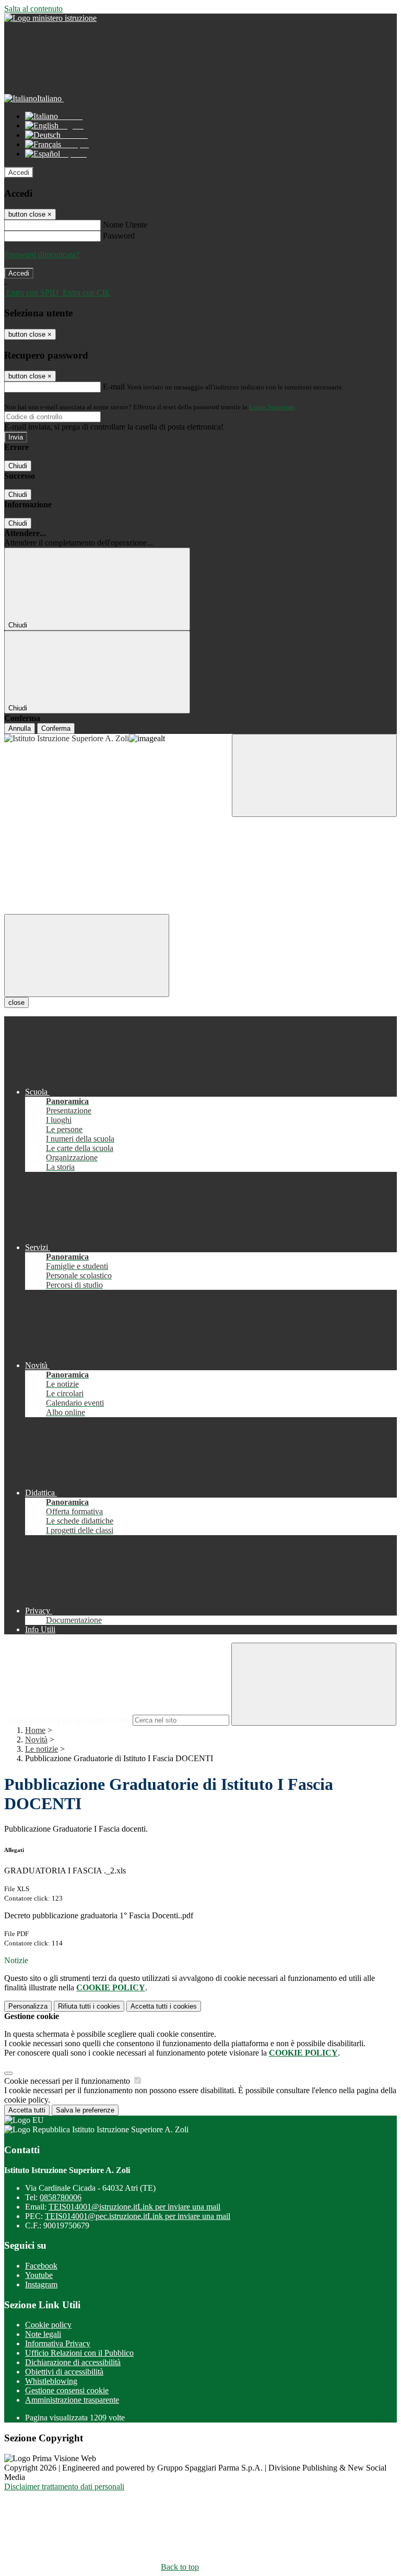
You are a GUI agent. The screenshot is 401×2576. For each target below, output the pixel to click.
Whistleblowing (51, 2381)
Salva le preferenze (85, 2110)
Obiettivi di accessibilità (64, 2372)
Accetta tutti (164, 2006)
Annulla (20, 728)
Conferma (56, 728)
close (16, 1002)
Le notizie (42, 1749)
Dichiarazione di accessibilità (73, 2362)
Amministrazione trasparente (72, 2400)
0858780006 (61, 2197)
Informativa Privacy (58, 2343)
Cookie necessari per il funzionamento (68, 2081)
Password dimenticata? (42, 254)
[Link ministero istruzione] (50, 18)
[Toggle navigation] (87, 955)
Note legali (43, 2334)
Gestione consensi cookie (67, 2390)
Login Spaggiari (272, 407)
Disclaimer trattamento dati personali (64, 2486)
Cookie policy (48, 2325)
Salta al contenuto (33, 9)
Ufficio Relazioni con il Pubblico (79, 2353)
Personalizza (28, 2006)
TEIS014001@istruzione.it (134, 2207)
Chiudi (18, 466)
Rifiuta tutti (89, 2006)
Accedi (19, 173)
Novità (36, 1740)
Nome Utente (125, 225)
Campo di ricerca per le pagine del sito (67, 1720)
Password (119, 236)
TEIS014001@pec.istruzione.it (138, 2216)
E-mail (114, 387)
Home (35, 1730)
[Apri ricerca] (314, 775)
